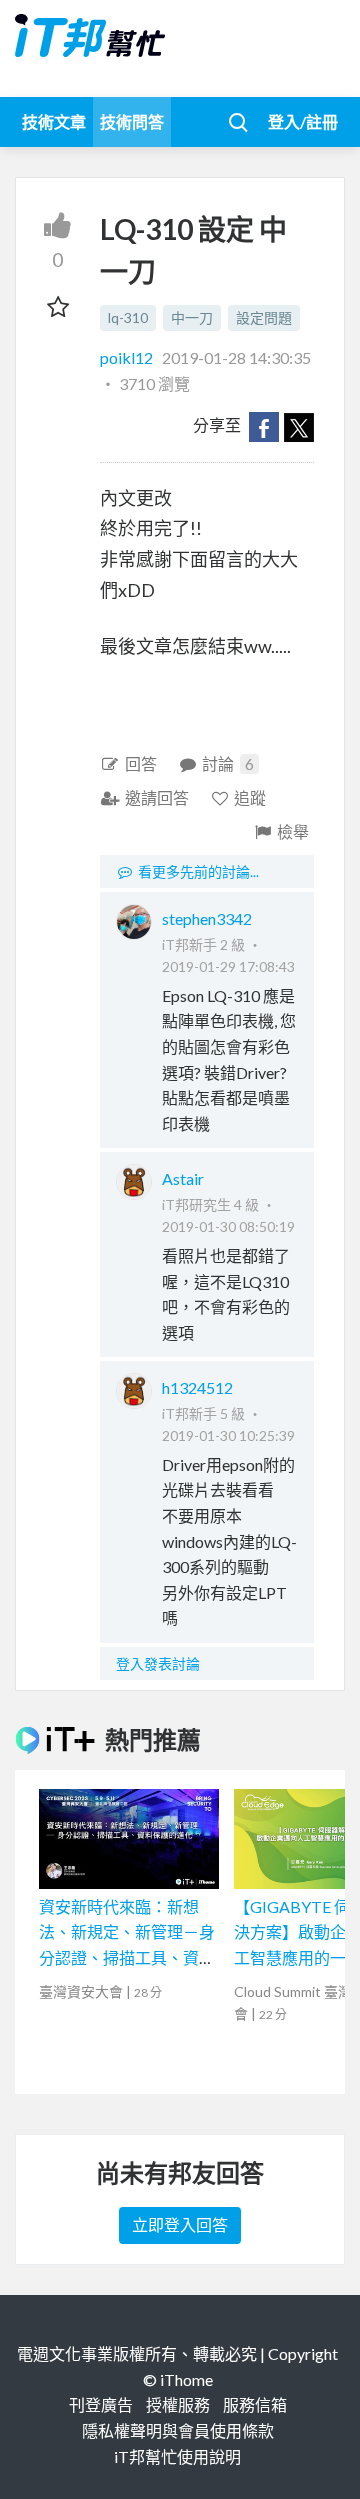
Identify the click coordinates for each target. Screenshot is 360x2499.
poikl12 (128, 357)
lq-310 (128, 317)
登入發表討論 (158, 1663)
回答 (141, 763)
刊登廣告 (101, 2404)
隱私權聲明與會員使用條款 (178, 2430)
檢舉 (293, 831)
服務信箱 (255, 2404)
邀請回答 (157, 797)
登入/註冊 (303, 121)
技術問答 (132, 121)
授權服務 (178, 2404)
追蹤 (250, 797)
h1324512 (197, 1387)
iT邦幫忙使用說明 (177, 2456)
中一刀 (192, 317)
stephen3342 (207, 918)
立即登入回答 (180, 2224)
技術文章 (54, 121)
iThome (186, 2379)
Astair (183, 1178)
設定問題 (264, 317)
